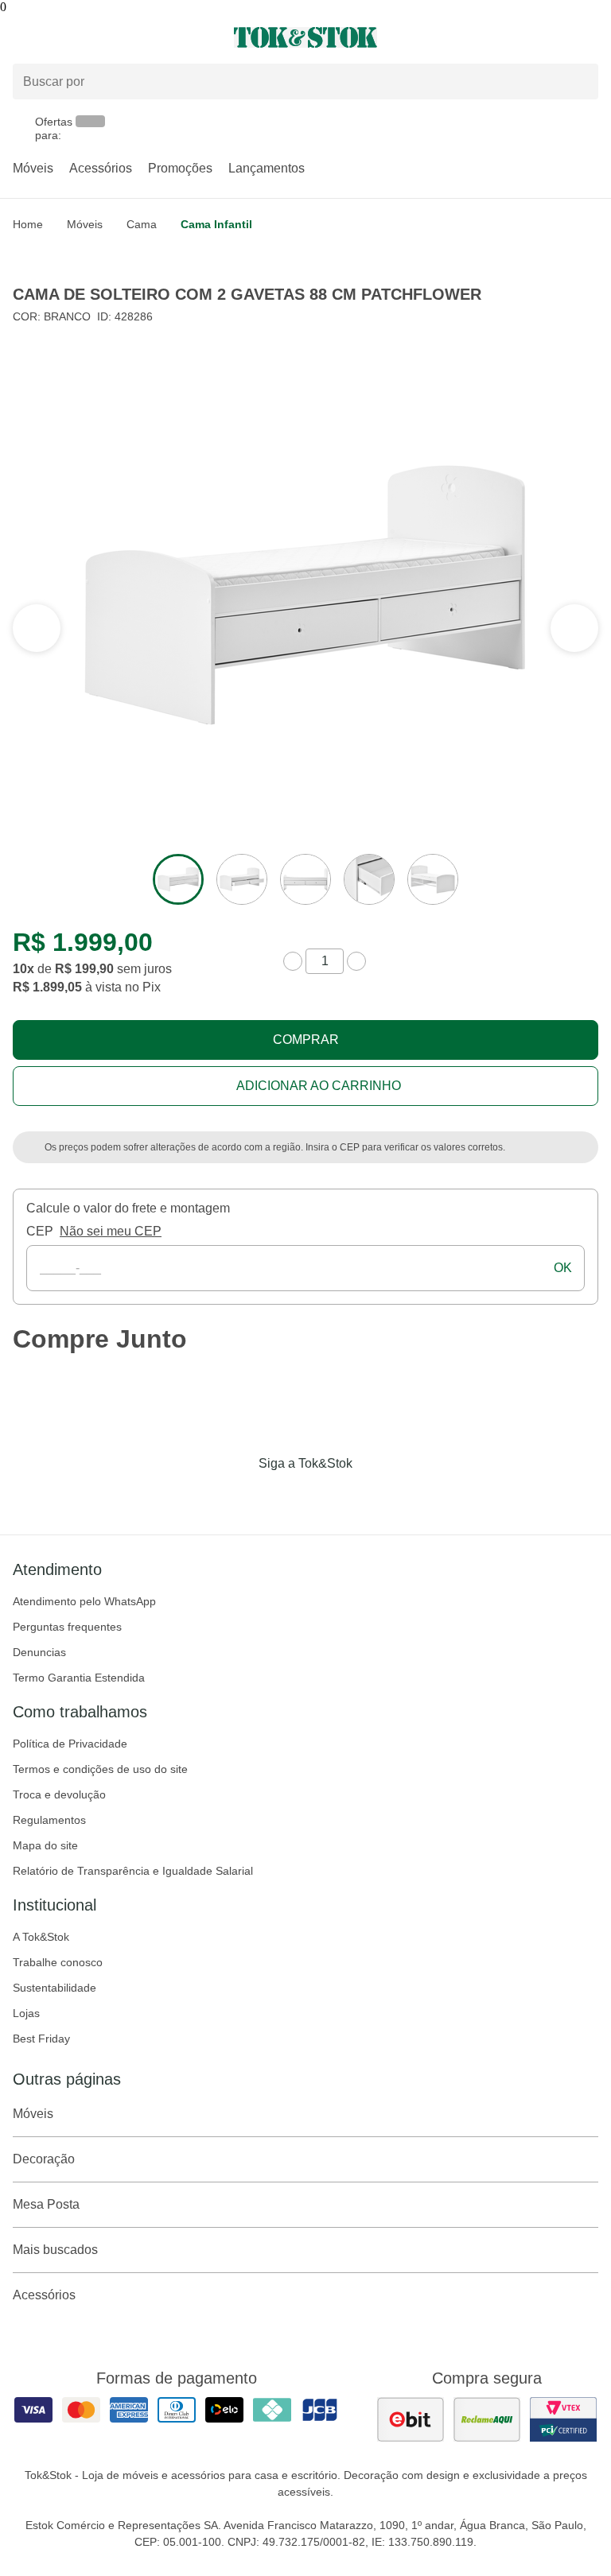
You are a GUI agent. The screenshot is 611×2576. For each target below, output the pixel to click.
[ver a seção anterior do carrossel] (574, 628)
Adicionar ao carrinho (319, 1086)
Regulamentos (49, 1820)
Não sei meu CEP (111, 1231)
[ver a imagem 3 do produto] (305, 879)
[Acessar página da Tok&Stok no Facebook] (239, 1496)
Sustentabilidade (54, 1988)
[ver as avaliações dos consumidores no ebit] (411, 2419)
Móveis (33, 168)
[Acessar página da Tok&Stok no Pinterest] (328, 1496)
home (28, 224)
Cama (142, 224)
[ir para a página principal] (305, 37)
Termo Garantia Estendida (79, 1678)
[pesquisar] (579, 81)
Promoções (180, 168)
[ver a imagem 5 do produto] (433, 879)
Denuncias (39, 1652)
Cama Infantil (216, 224)
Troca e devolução (59, 1794)
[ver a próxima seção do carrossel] (37, 628)
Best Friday (41, 2039)
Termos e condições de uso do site (100, 1769)
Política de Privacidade (70, 1744)
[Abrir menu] (102, 37)
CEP (40, 1231)
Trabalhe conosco (58, 1962)
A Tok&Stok (41, 1937)
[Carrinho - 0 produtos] (589, 37)
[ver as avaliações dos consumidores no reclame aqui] (487, 2419)
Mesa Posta (46, 2204)
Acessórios (101, 168)
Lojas (26, 2013)
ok (563, 1268)
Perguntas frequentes (67, 1627)
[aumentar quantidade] (356, 961)
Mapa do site (45, 1845)
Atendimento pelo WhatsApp (84, 1601)
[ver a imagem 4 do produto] (369, 879)
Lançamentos (267, 168)
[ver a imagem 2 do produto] (242, 879)
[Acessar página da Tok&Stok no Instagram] (283, 1496)
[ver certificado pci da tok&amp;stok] (563, 2419)
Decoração (44, 2159)
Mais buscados (55, 2250)
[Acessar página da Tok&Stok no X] (372, 1496)
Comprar (306, 1040)
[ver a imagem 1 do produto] (178, 879)
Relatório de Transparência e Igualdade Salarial (133, 1871)
